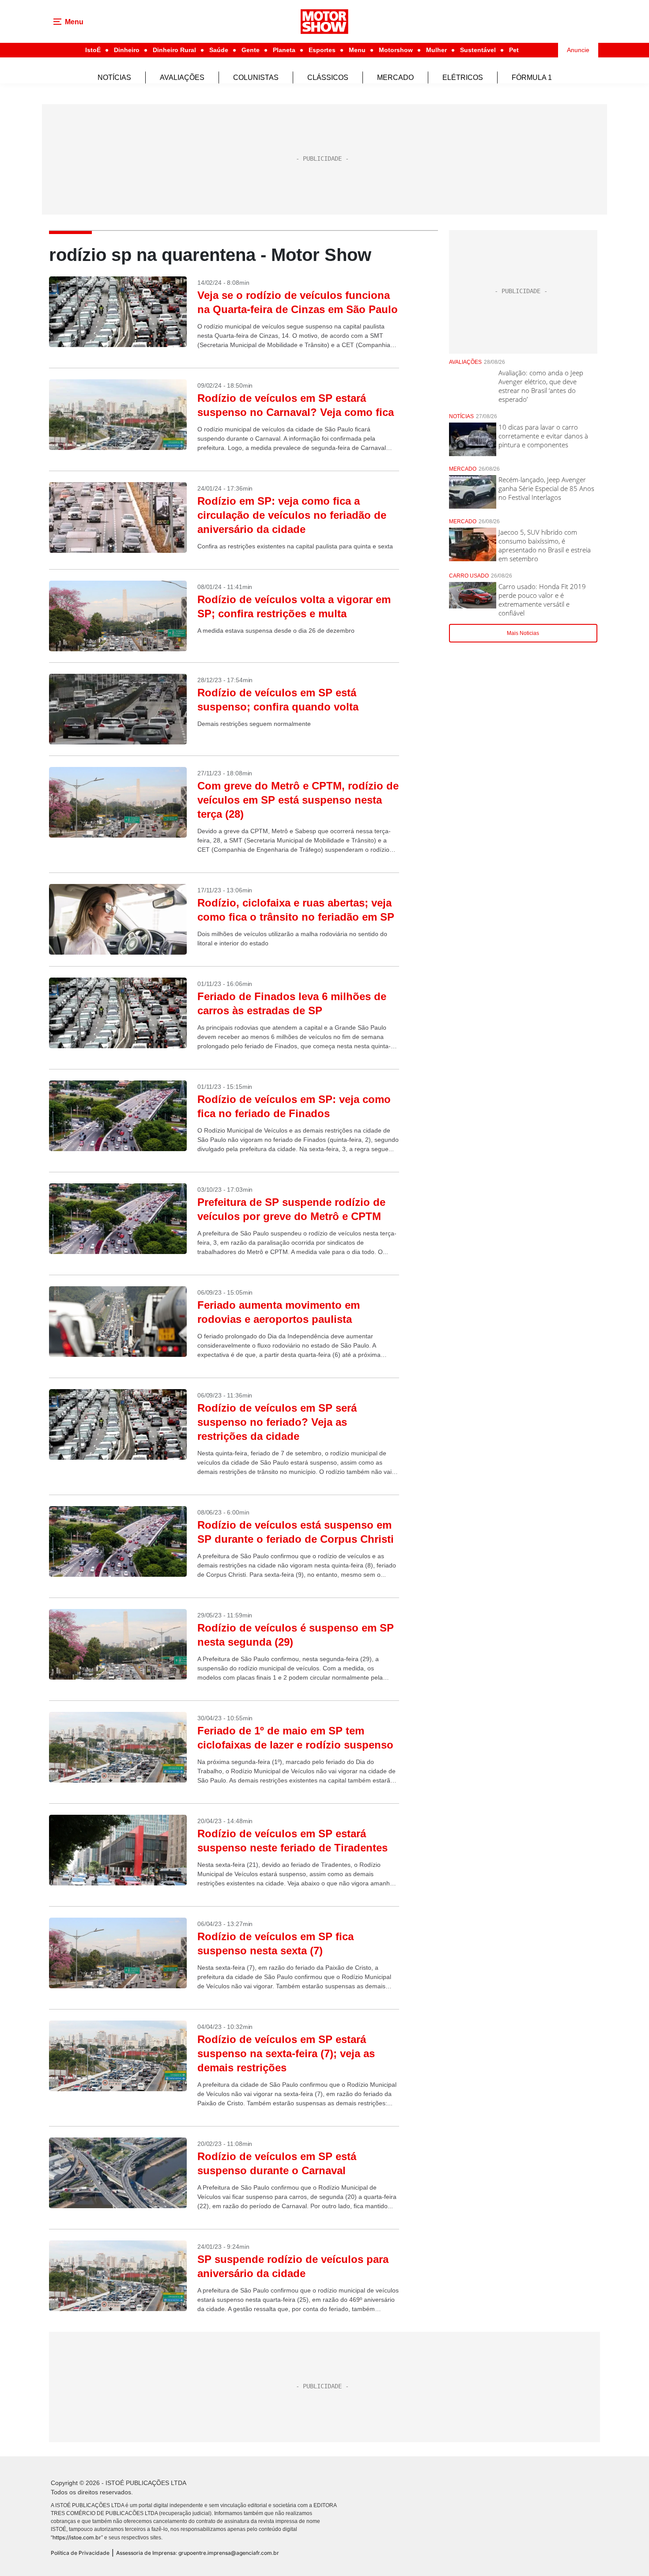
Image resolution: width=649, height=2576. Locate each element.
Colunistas (256, 77)
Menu (357, 50)
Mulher (436, 50)
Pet (514, 50)
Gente (251, 50)
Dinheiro (127, 50)
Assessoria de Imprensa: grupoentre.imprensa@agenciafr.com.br (198, 2553)
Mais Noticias (523, 633)
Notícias (114, 77)
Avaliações (182, 77)
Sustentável (478, 50)
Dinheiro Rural (174, 50)
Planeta (284, 50)
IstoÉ (93, 50)
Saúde (219, 50)
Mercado (395, 77)
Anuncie (578, 50)
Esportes (322, 50)
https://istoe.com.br (77, 2537)
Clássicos (328, 77)
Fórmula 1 (532, 77)
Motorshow (396, 50)
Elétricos (463, 77)
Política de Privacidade (80, 2553)
